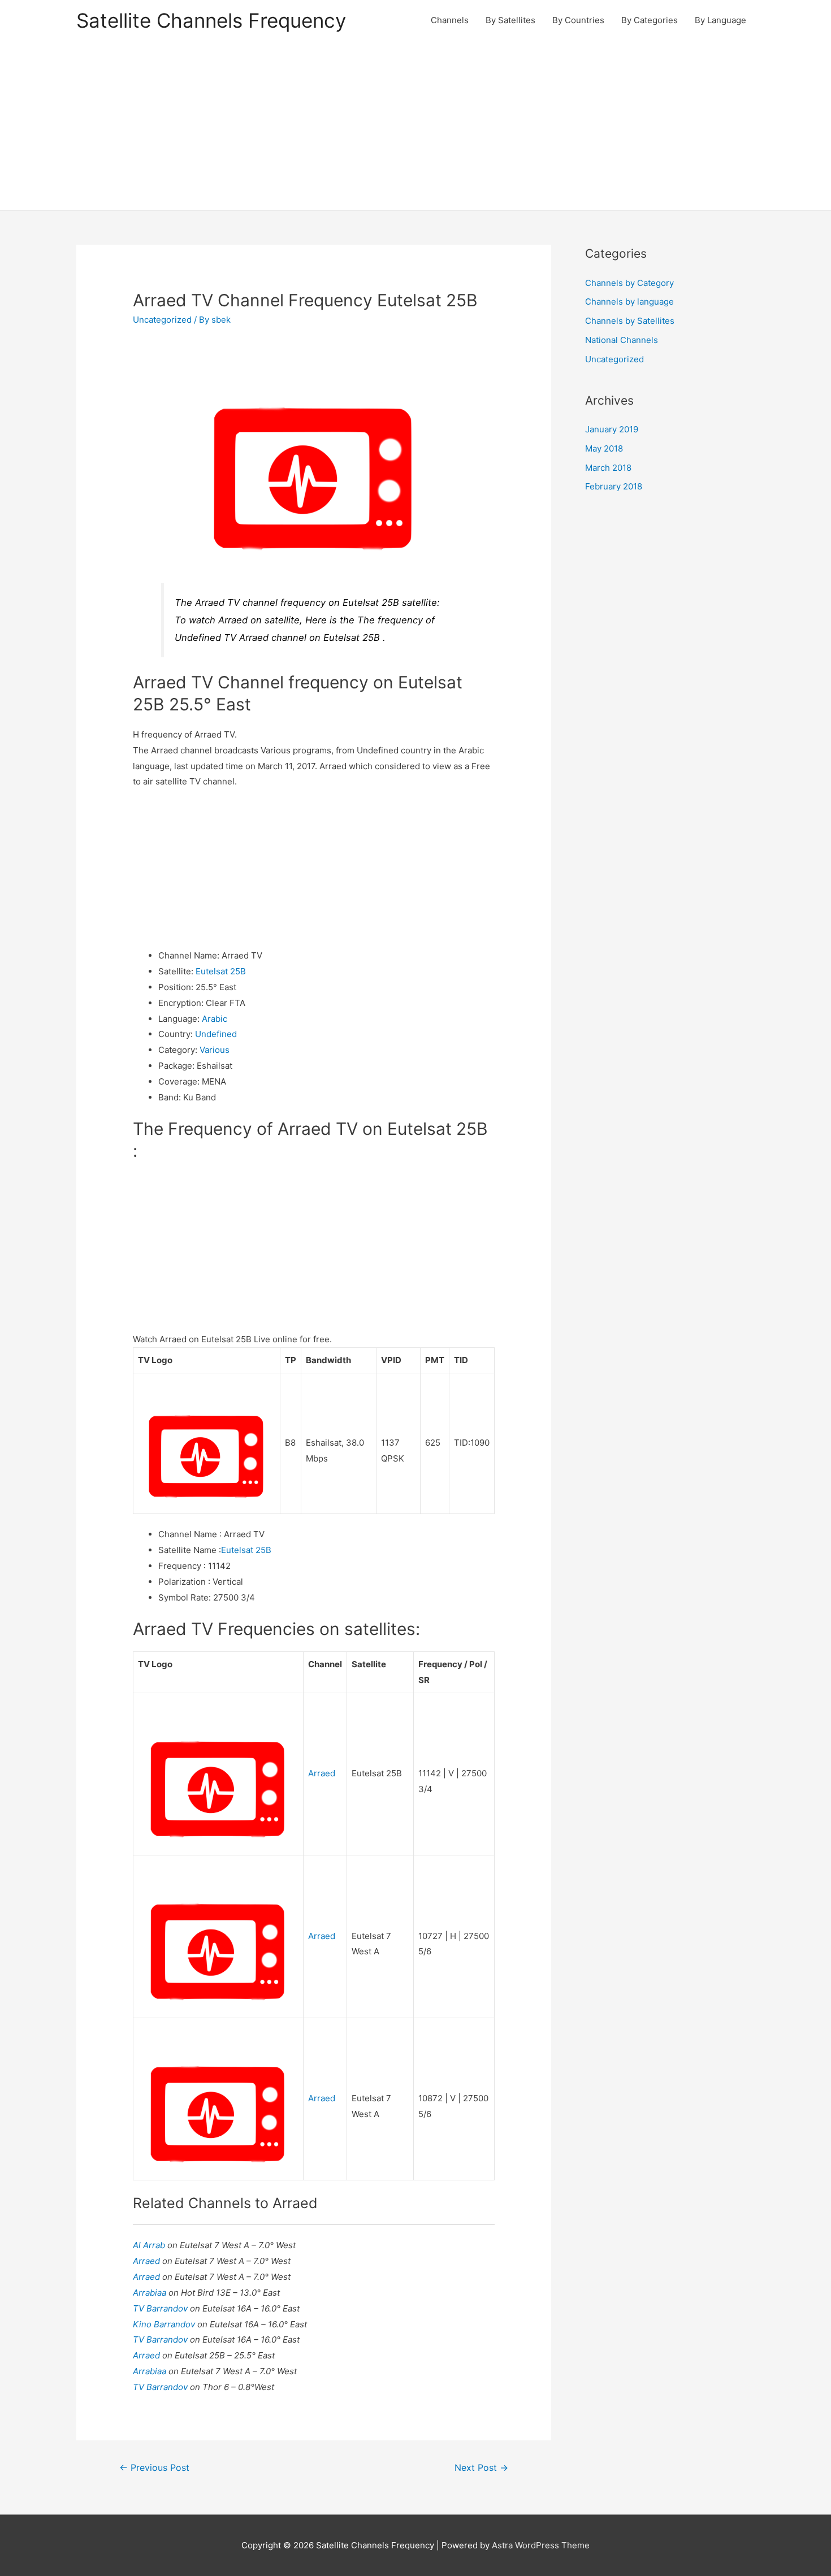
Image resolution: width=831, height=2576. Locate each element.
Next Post (481, 2468)
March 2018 (608, 468)
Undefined (216, 1034)
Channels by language (629, 302)
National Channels (622, 340)
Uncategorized (162, 320)
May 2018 (604, 448)
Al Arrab (150, 2245)
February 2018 (614, 486)
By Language (720, 20)
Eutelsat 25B (221, 971)
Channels (450, 20)
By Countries (578, 20)
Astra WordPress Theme (541, 2545)
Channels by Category (629, 283)
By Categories (650, 20)
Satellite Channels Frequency (211, 20)
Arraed (322, 1773)
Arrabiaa (151, 2293)
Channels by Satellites (630, 321)
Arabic (215, 1019)
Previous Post (154, 2468)
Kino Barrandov (165, 2324)
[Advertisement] (415, 125)
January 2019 (612, 429)
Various (215, 1050)
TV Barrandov (161, 2308)
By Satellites (510, 20)
